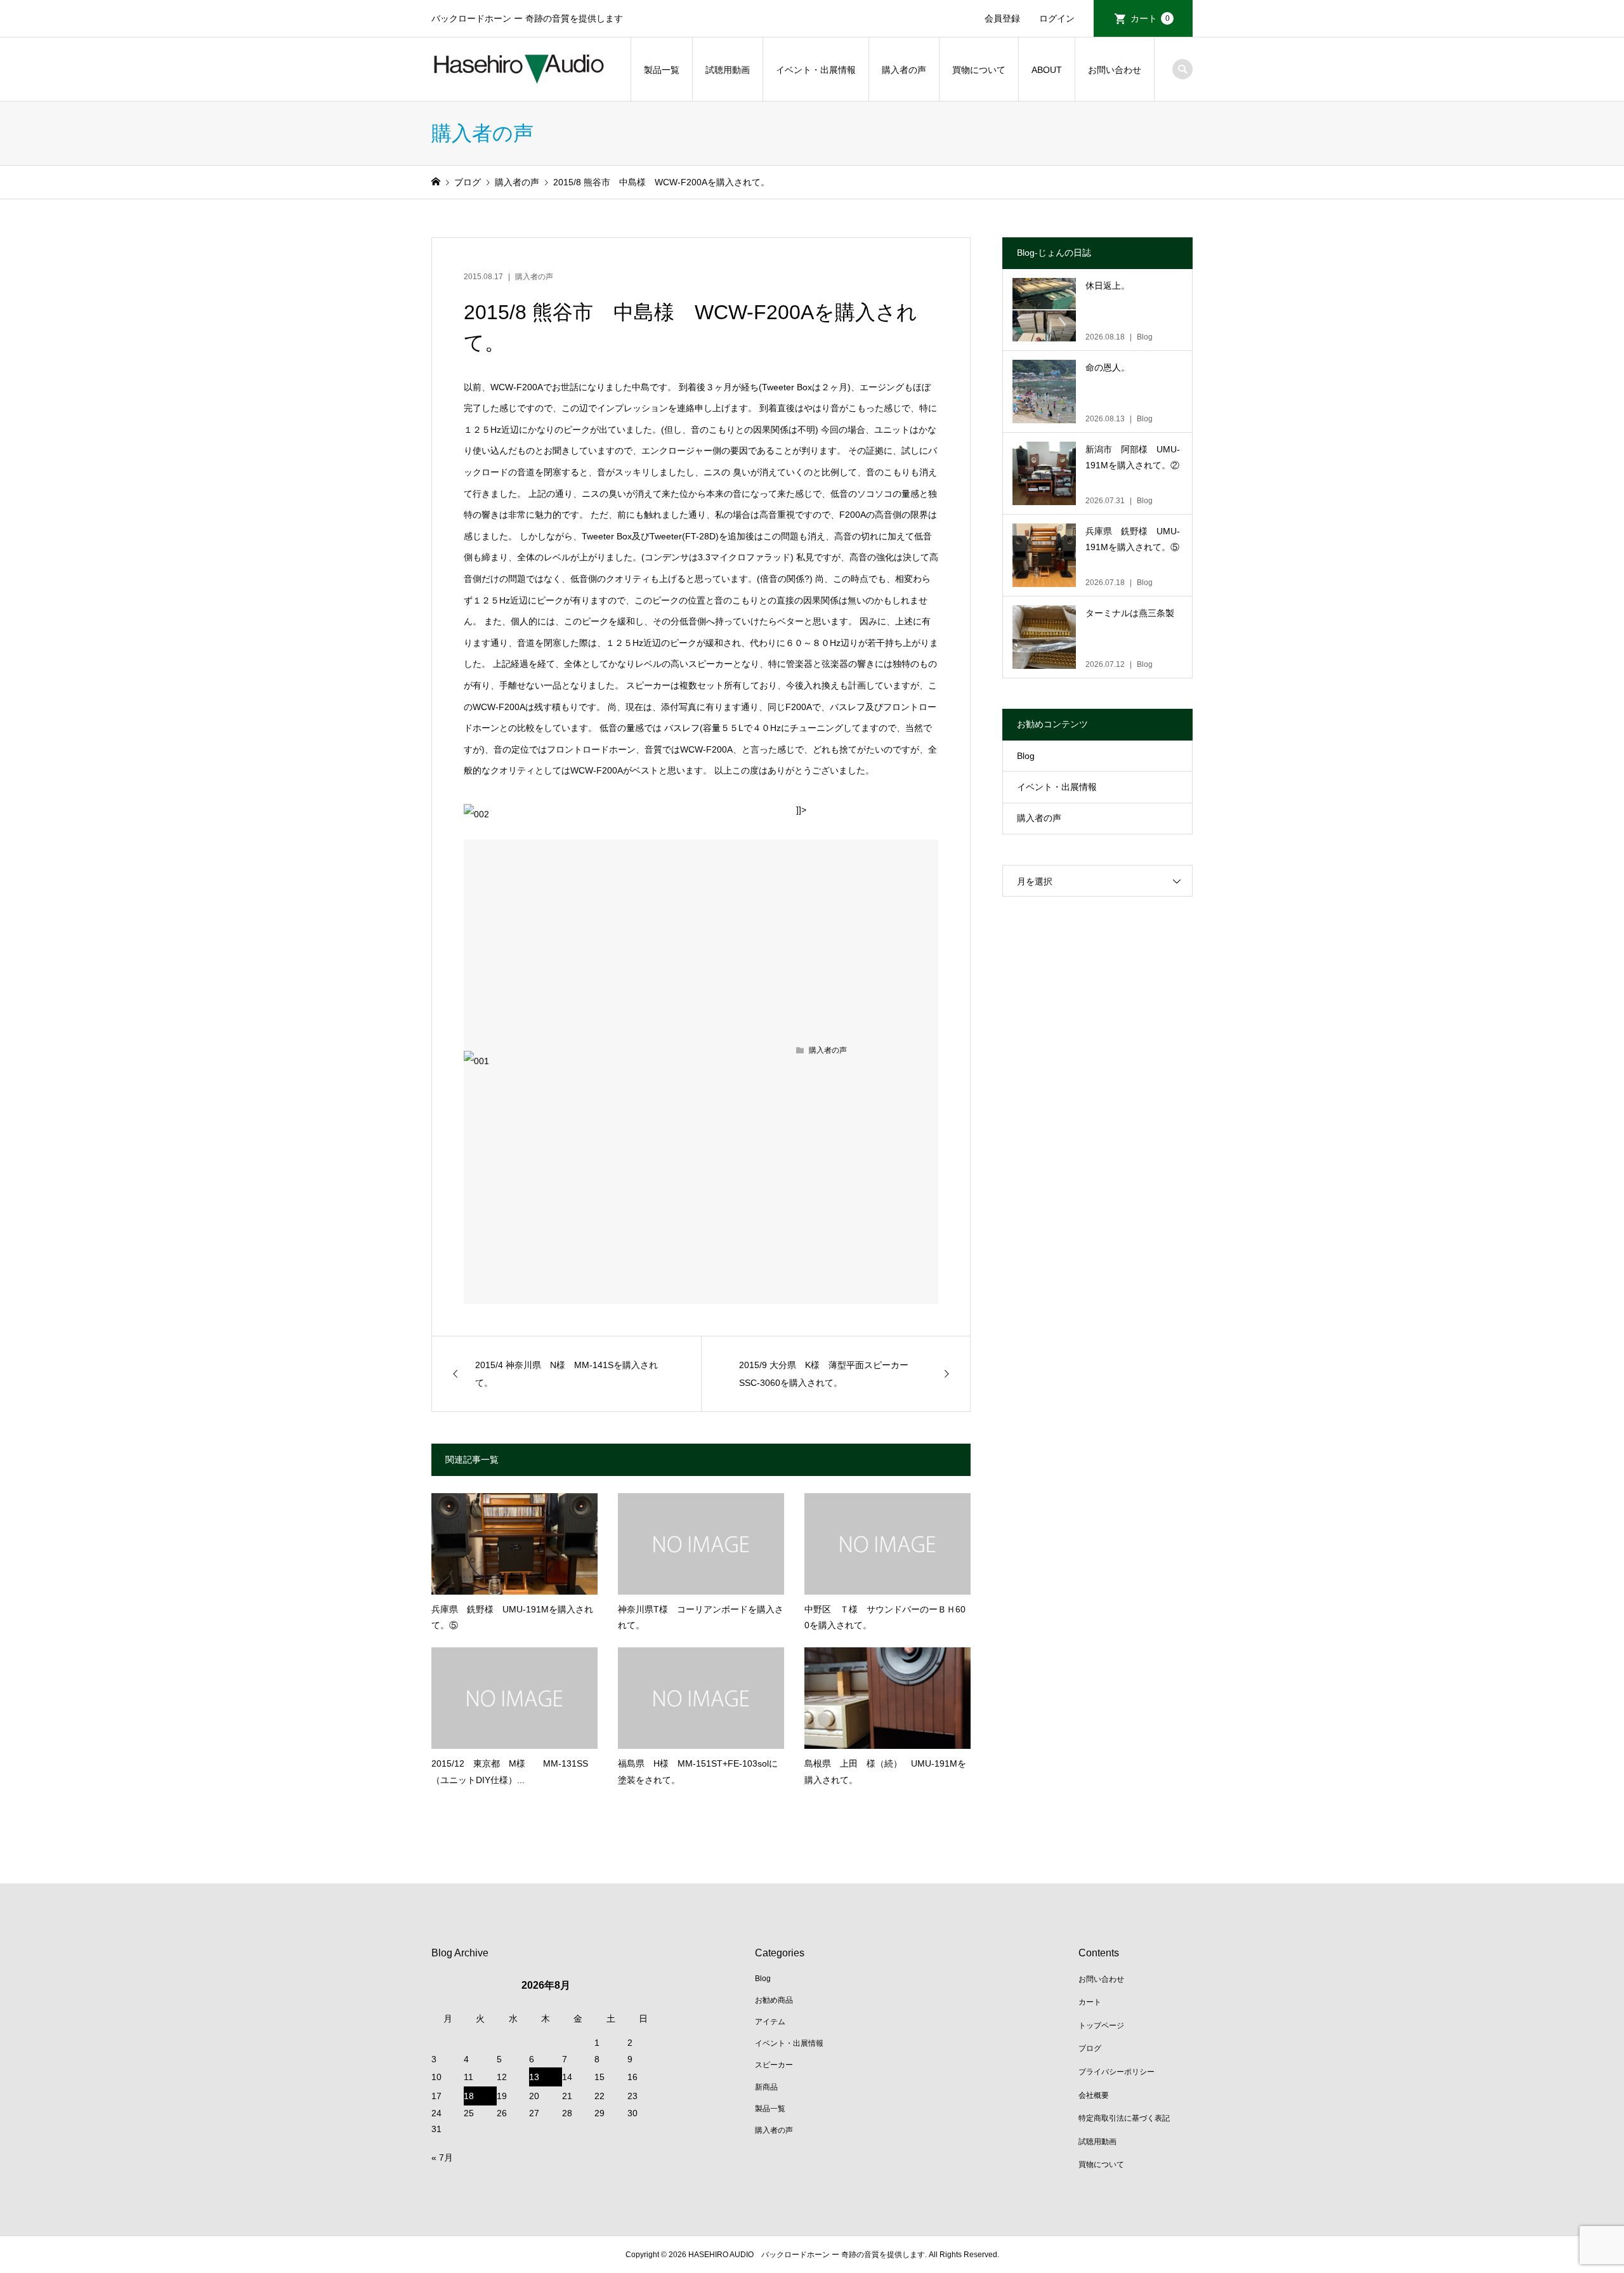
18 (469, 2096)
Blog (1026, 756)
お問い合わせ (1115, 70)
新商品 (766, 2087)
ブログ (1090, 2048)
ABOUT (1047, 70)
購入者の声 (904, 70)
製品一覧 (662, 70)
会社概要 (1094, 2095)
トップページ (1101, 2026)
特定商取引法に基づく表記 (1124, 2118)
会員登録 (1002, 18)
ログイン (1057, 18)
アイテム (770, 2022)
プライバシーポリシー (1116, 2072)
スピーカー (774, 2065)
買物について (979, 70)
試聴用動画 (728, 70)
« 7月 (442, 2158)
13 (534, 2077)
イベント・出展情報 (816, 70)
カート (1150, 18)
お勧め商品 (774, 2000)
